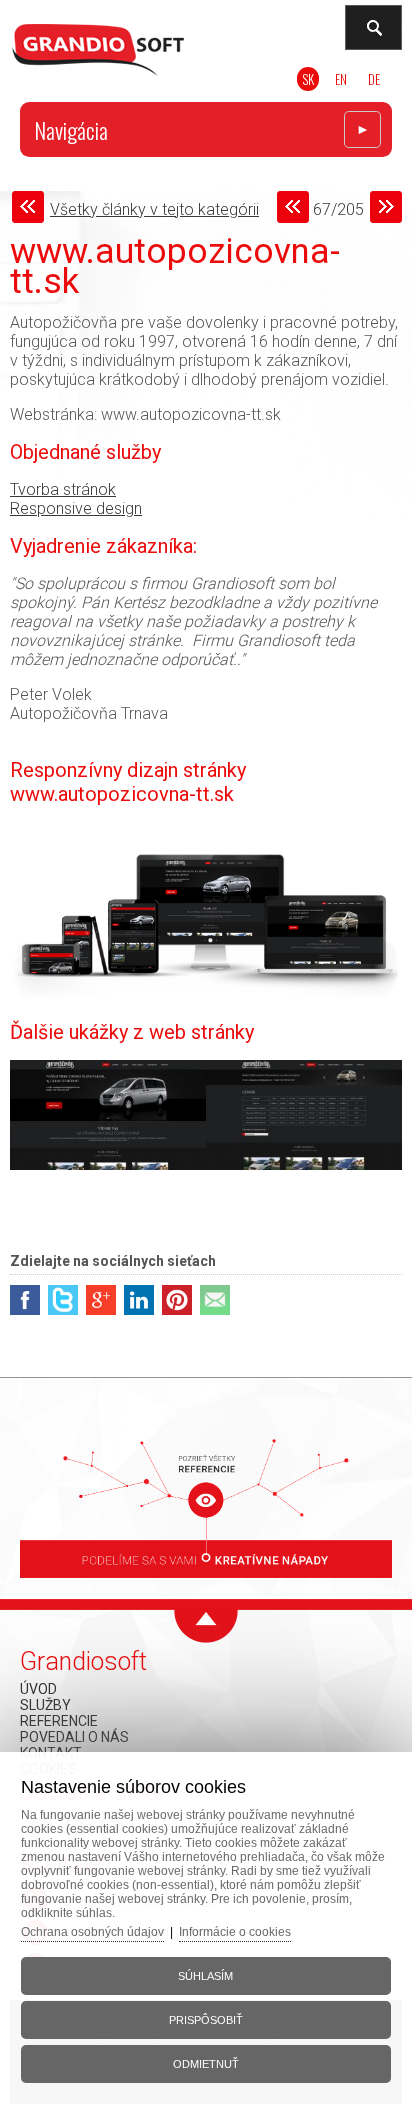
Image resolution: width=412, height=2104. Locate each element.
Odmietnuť (206, 2064)
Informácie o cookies (235, 1932)
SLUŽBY (45, 1705)
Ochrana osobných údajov (92, 1932)
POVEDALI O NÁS (74, 1737)
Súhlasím (205, 1976)
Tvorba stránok (63, 489)
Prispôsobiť (206, 2020)
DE (374, 79)
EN (341, 79)
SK (308, 79)
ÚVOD (38, 1689)
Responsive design (76, 508)
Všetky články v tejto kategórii (154, 209)
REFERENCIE (59, 1721)
